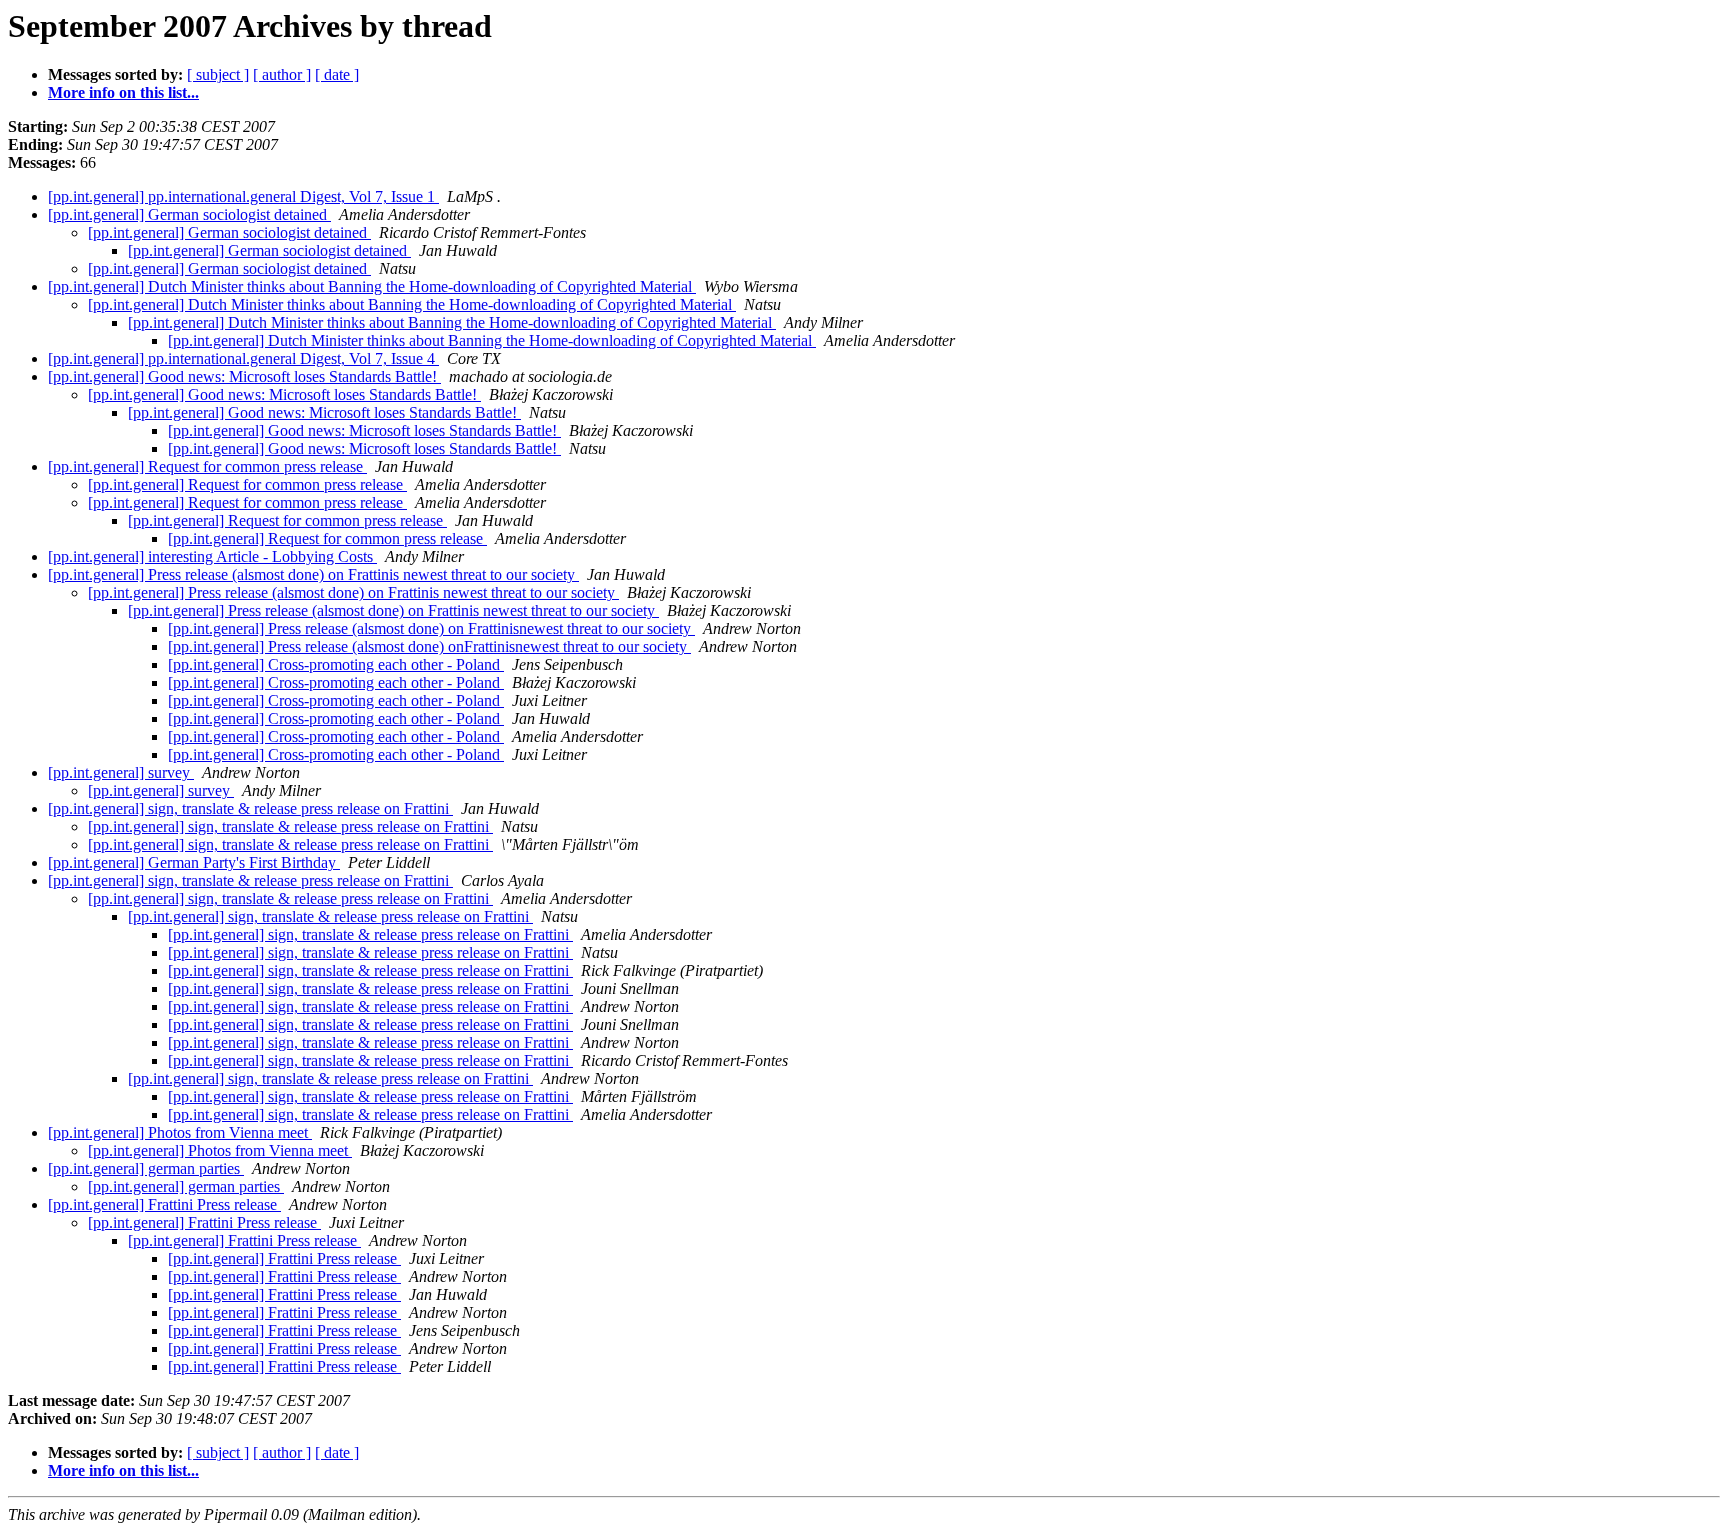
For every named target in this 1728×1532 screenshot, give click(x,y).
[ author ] (282, 74)
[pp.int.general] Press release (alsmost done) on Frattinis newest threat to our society (313, 574)
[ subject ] (218, 74)
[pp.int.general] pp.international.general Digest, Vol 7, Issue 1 (243, 196)
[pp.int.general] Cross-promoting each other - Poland (336, 664)
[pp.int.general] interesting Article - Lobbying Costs (212, 556)
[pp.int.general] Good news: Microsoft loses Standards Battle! (244, 376)
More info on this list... (123, 92)
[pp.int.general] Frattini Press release (164, 1204)
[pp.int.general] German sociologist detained (189, 214)
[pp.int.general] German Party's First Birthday (194, 862)
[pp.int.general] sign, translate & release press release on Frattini (250, 808)
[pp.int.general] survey (121, 772)
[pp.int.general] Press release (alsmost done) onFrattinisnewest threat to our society (429, 646)
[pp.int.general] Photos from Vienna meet (180, 1132)
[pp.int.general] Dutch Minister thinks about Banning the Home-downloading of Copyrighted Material (372, 286)
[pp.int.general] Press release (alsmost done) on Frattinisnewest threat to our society (431, 628)
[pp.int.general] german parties (146, 1168)
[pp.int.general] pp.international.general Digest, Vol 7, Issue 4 (243, 358)
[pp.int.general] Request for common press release (207, 466)
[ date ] (337, 74)
